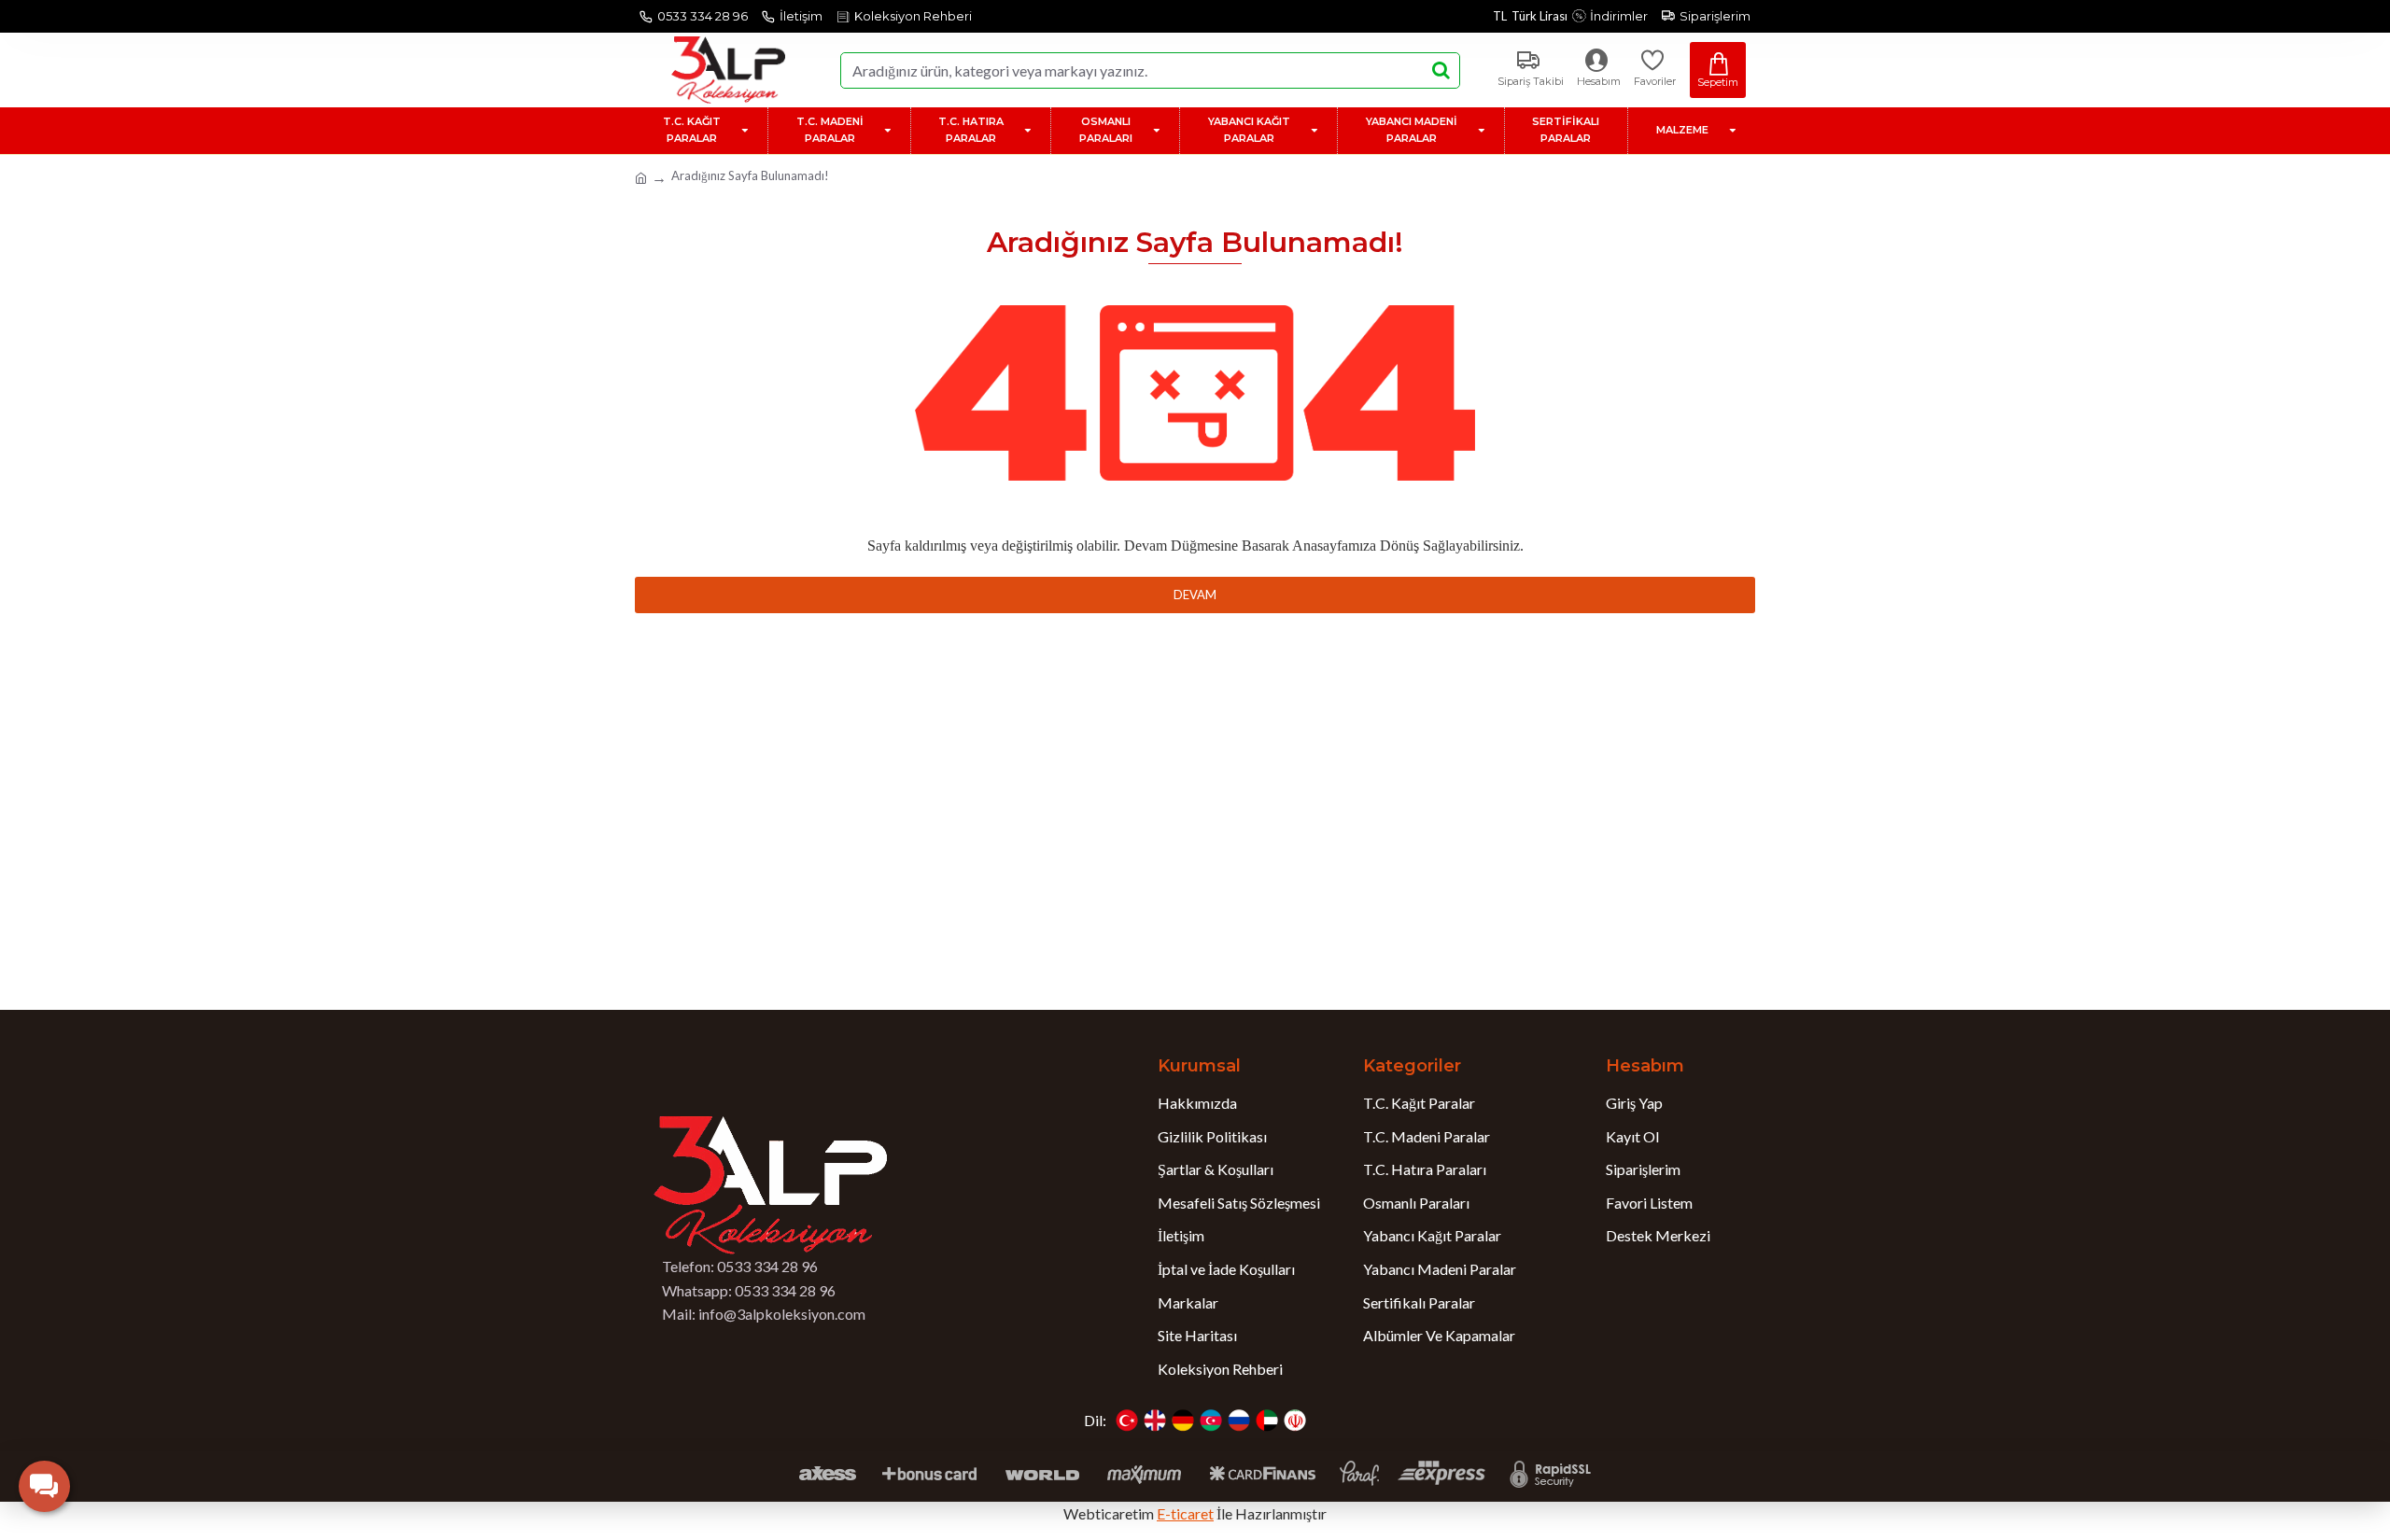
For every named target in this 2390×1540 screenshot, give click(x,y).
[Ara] (1441, 70)
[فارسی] (1295, 1421)
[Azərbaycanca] (1211, 1421)
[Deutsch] (1183, 1421)
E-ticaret (1185, 1513)
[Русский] (1239, 1421)
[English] (1155, 1421)
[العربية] (1267, 1421)
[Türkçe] (1127, 1421)
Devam (1195, 595)
